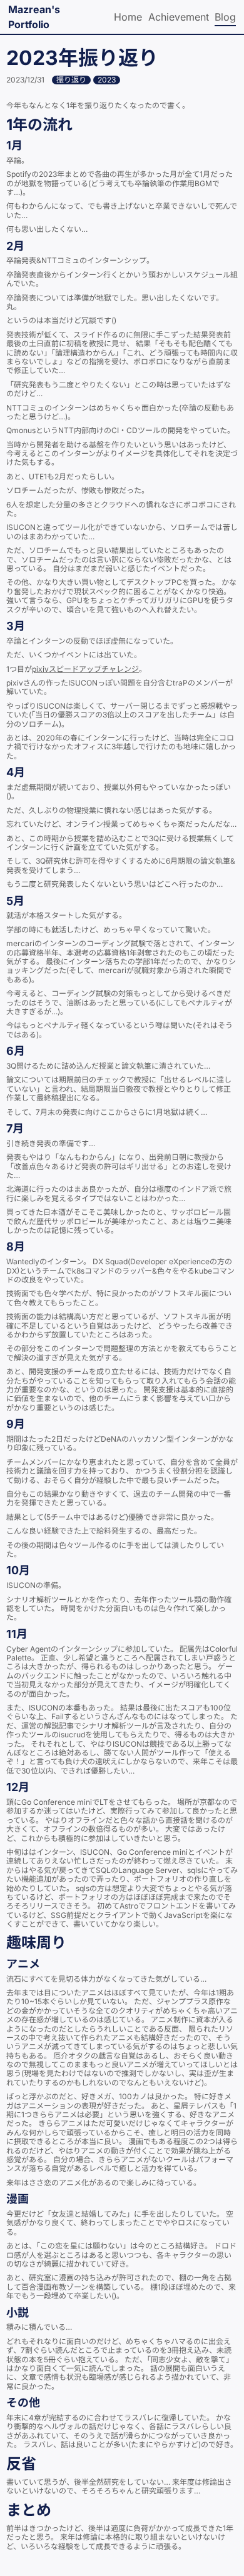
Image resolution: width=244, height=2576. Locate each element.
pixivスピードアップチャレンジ (85, 669)
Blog (225, 17)
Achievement (179, 17)
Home (128, 17)
